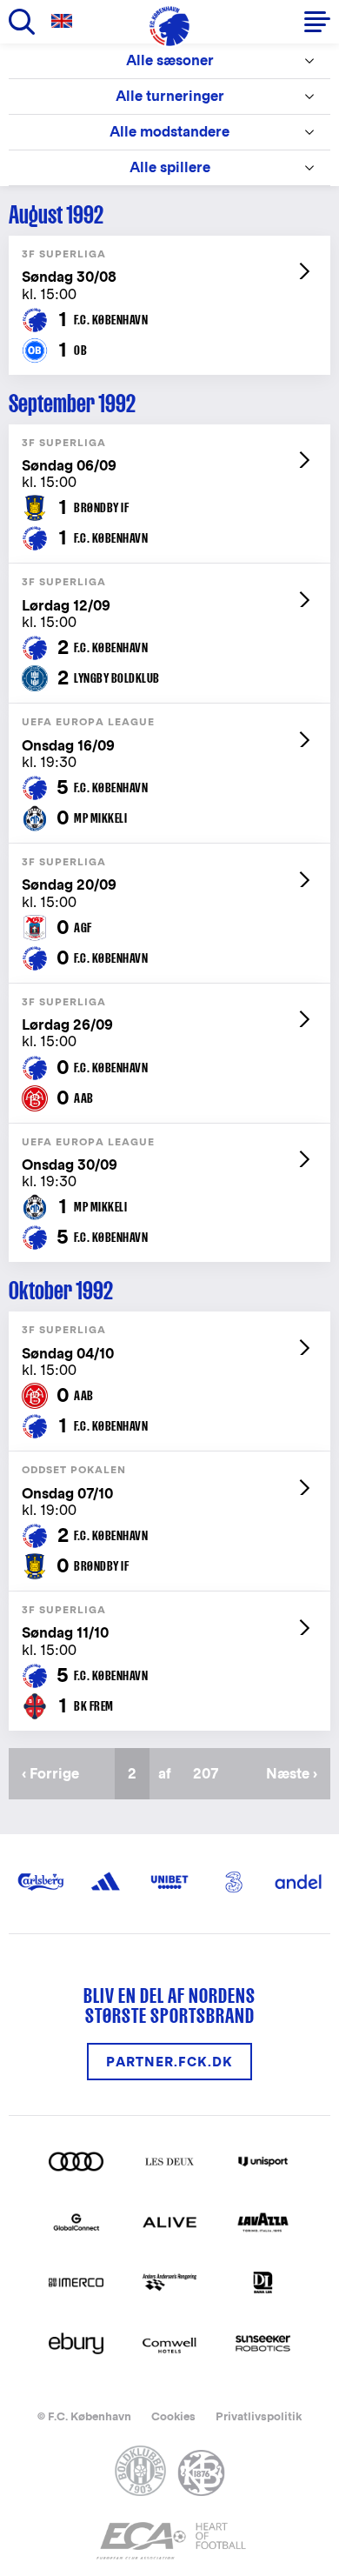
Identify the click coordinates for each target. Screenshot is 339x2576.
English (65, 21)
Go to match (169, 245)
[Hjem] (169, 26)
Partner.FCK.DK (169, 2062)
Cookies (173, 2416)
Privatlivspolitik (259, 2416)
